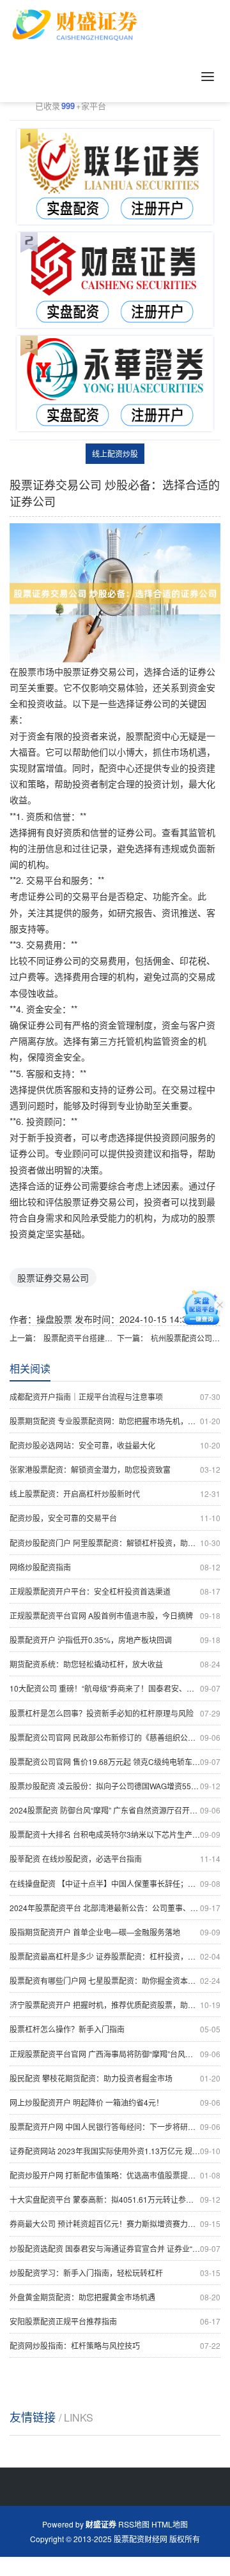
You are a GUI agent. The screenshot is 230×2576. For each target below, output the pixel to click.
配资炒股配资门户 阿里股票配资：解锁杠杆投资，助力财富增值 (115, 1543)
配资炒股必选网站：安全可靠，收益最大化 (115, 1445)
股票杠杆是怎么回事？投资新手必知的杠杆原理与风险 (115, 1713)
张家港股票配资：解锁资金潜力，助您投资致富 (115, 1469)
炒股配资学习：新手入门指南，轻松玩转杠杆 (115, 2273)
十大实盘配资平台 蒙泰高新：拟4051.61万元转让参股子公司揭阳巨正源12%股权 (115, 2199)
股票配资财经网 (141, 2539)
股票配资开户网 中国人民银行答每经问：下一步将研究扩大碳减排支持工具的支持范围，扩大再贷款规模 (115, 2126)
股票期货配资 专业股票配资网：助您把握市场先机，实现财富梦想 (115, 1421)
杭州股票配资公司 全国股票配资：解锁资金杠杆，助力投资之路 (186, 1338)
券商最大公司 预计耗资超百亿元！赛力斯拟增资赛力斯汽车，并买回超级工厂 (115, 2223)
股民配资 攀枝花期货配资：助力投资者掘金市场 (115, 2078)
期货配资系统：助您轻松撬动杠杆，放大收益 (115, 1664)
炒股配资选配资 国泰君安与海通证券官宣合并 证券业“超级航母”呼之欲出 (115, 2248)
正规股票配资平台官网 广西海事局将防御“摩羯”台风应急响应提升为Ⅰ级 (115, 2054)
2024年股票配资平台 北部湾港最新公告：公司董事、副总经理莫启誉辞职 (115, 1908)
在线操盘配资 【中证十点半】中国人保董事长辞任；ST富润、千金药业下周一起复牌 (115, 1883)
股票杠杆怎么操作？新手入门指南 (115, 2029)
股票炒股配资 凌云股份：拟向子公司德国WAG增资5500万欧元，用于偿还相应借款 (115, 1786)
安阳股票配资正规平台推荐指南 (115, 2321)
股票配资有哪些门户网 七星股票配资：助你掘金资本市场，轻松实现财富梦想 (115, 1980)
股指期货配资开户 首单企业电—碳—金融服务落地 (115, 1932)
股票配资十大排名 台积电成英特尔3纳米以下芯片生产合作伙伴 (115, 1834)
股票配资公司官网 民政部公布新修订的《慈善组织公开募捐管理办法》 (115, 1737)
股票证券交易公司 (53, 1277)
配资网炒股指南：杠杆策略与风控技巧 (115, 2345)
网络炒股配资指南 (115, 1567)
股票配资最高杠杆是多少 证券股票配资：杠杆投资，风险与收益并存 (115, 1956)
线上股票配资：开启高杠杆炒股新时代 (115, 1493)
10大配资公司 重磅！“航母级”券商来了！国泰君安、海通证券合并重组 (115, 1688)
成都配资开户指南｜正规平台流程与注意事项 (115, 1396)
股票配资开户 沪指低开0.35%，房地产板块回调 (115, 1640)
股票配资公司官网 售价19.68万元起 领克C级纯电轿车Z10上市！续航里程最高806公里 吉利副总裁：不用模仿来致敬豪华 (115, 1761)
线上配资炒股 (115, 453)
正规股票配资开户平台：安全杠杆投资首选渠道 (115, 1591)
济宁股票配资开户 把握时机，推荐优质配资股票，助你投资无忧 (115, 2005)
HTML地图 (170, 2524)
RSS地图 (134, 2524)
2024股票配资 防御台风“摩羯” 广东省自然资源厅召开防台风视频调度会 (115, 1810)
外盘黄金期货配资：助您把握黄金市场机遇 (115, 2297)
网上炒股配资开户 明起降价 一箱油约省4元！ (115, 2102)
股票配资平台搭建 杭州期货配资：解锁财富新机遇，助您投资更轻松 (78, 1338)
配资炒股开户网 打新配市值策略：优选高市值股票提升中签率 (115, 2175)
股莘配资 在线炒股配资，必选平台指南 (115, 1858)
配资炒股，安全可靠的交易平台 (115, 1518)
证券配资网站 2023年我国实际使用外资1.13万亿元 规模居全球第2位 (115, 2151)
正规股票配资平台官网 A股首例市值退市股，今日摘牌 (115, 1615)
